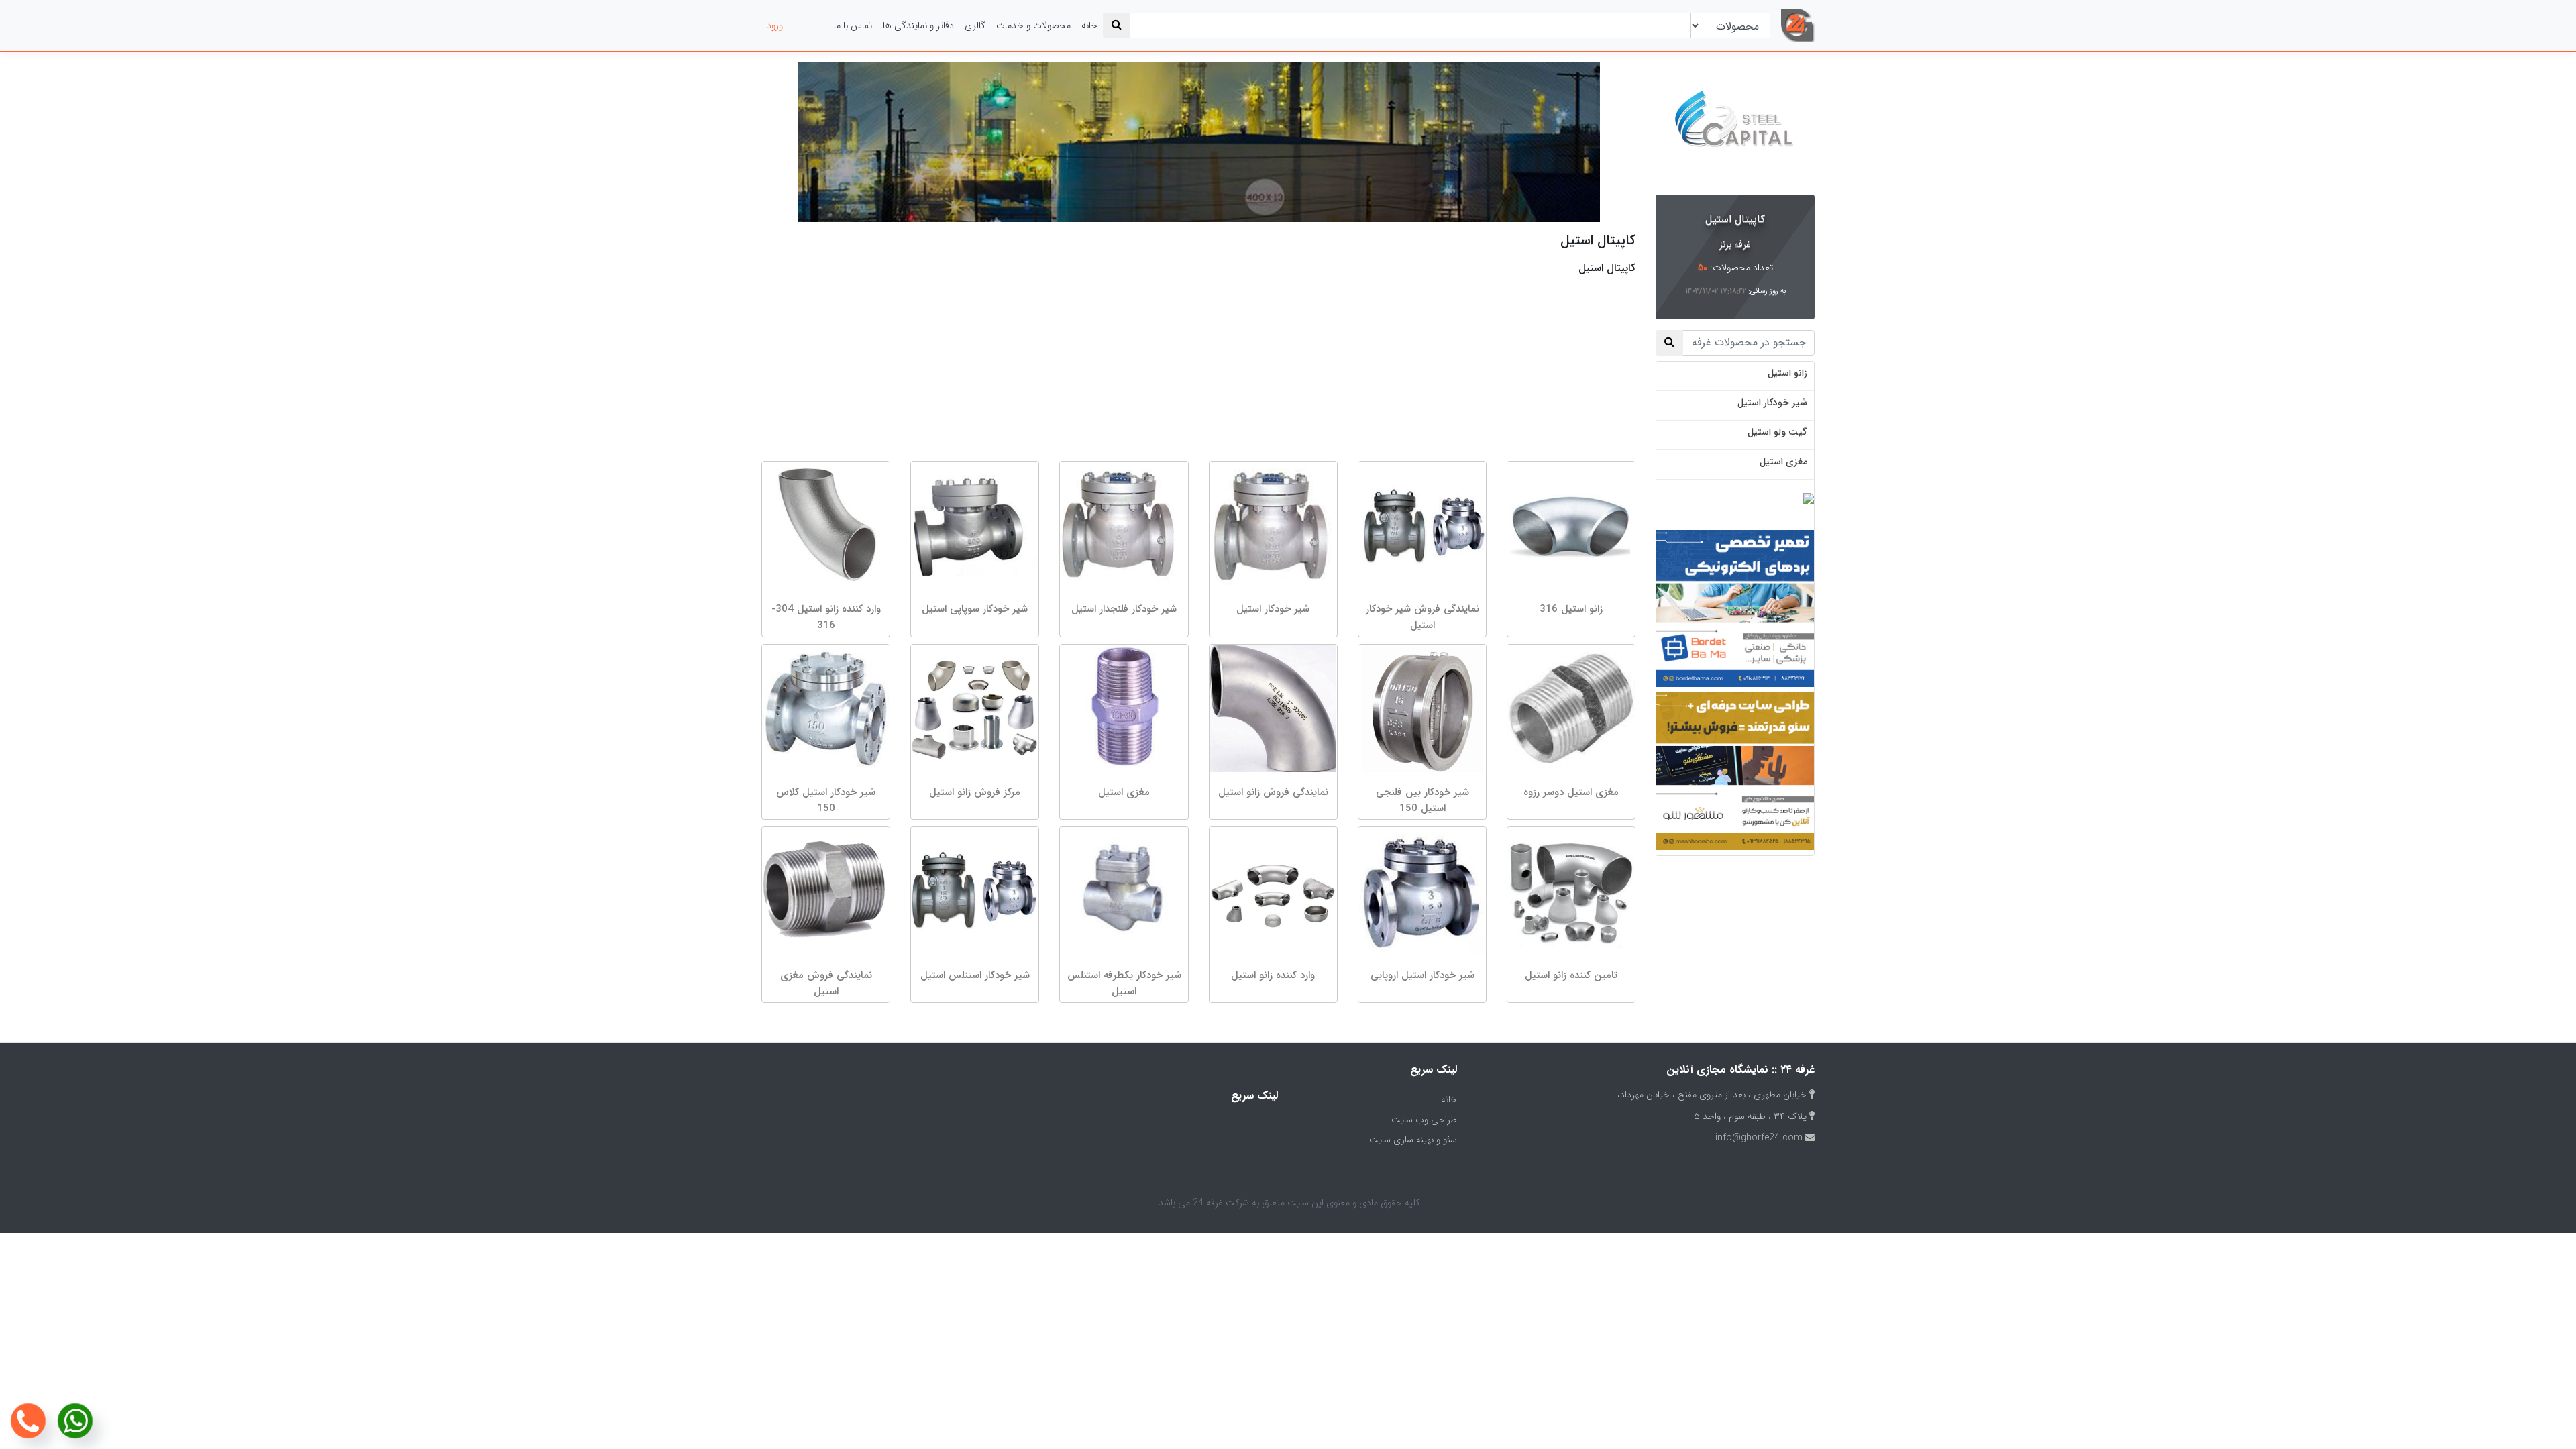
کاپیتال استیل (1735, 219)
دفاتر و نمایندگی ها (918, 25)
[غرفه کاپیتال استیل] (1735, 126)
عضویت (808, 25)
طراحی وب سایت (1424, 1120)
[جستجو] (1117, 25)
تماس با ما (853, 25)
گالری (975, 25)
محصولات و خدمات (1033, 25)
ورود (775, 25)
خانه (1089, 25)
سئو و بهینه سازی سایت (1413, 1140)
